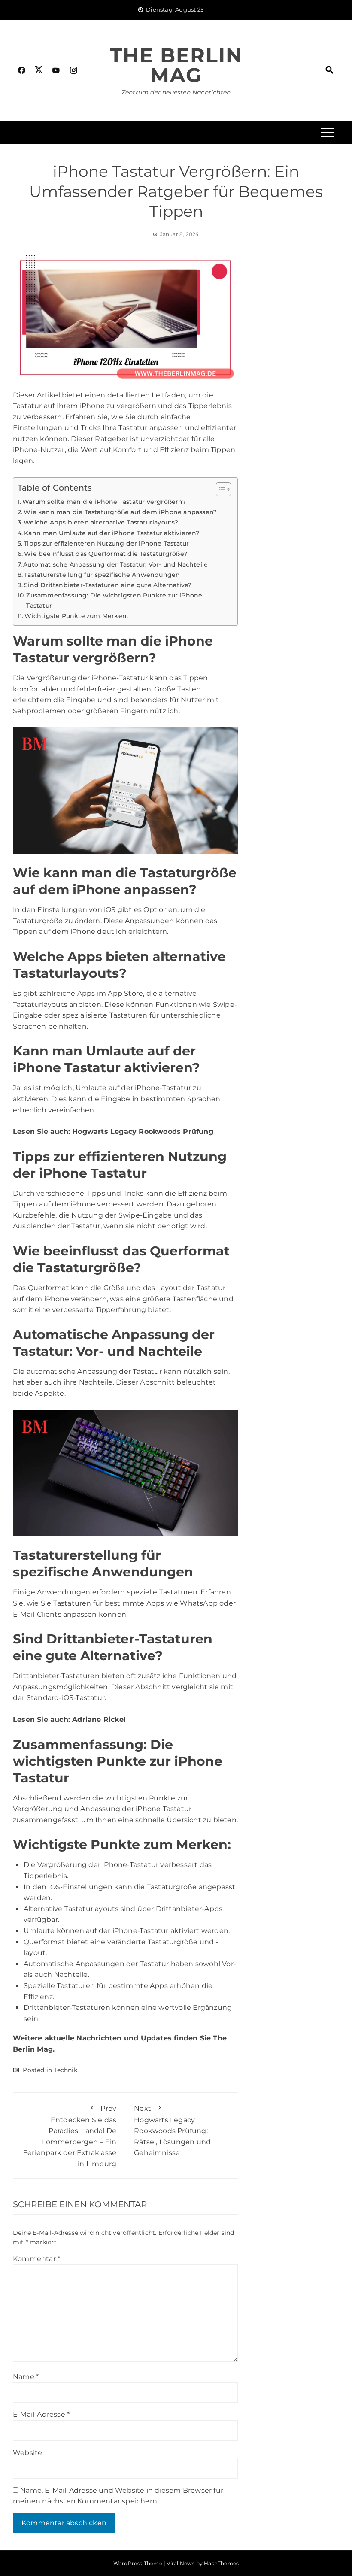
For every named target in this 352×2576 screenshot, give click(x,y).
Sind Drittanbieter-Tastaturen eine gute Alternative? (108, 585)
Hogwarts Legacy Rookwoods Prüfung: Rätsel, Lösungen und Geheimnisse (172, 2131)
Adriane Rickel (99, 1720)
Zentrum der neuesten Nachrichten (176, 92)
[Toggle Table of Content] (219, 489)
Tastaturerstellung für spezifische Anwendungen (102, 575)
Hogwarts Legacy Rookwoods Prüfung (143, 1132)
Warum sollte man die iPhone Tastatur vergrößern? (104, 502)
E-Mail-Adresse (41, 2414)
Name (26, 2377)
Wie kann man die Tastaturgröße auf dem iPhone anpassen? (120, 512)
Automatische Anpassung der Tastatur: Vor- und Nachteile (115, 564)
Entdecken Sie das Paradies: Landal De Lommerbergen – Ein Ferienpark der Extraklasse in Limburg (70, 2136)
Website (27, 2453)
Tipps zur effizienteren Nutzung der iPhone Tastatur (106, 543)
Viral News (181, 2563)
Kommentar (36, 2259)
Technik (65, 2070)
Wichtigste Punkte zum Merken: (76, 616)
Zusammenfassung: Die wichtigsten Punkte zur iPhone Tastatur (114, 600)
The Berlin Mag (176, 65)
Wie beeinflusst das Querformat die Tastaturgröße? (106, 554)
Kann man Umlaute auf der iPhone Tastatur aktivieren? (112, 533)
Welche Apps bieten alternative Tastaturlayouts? (101, 522)
